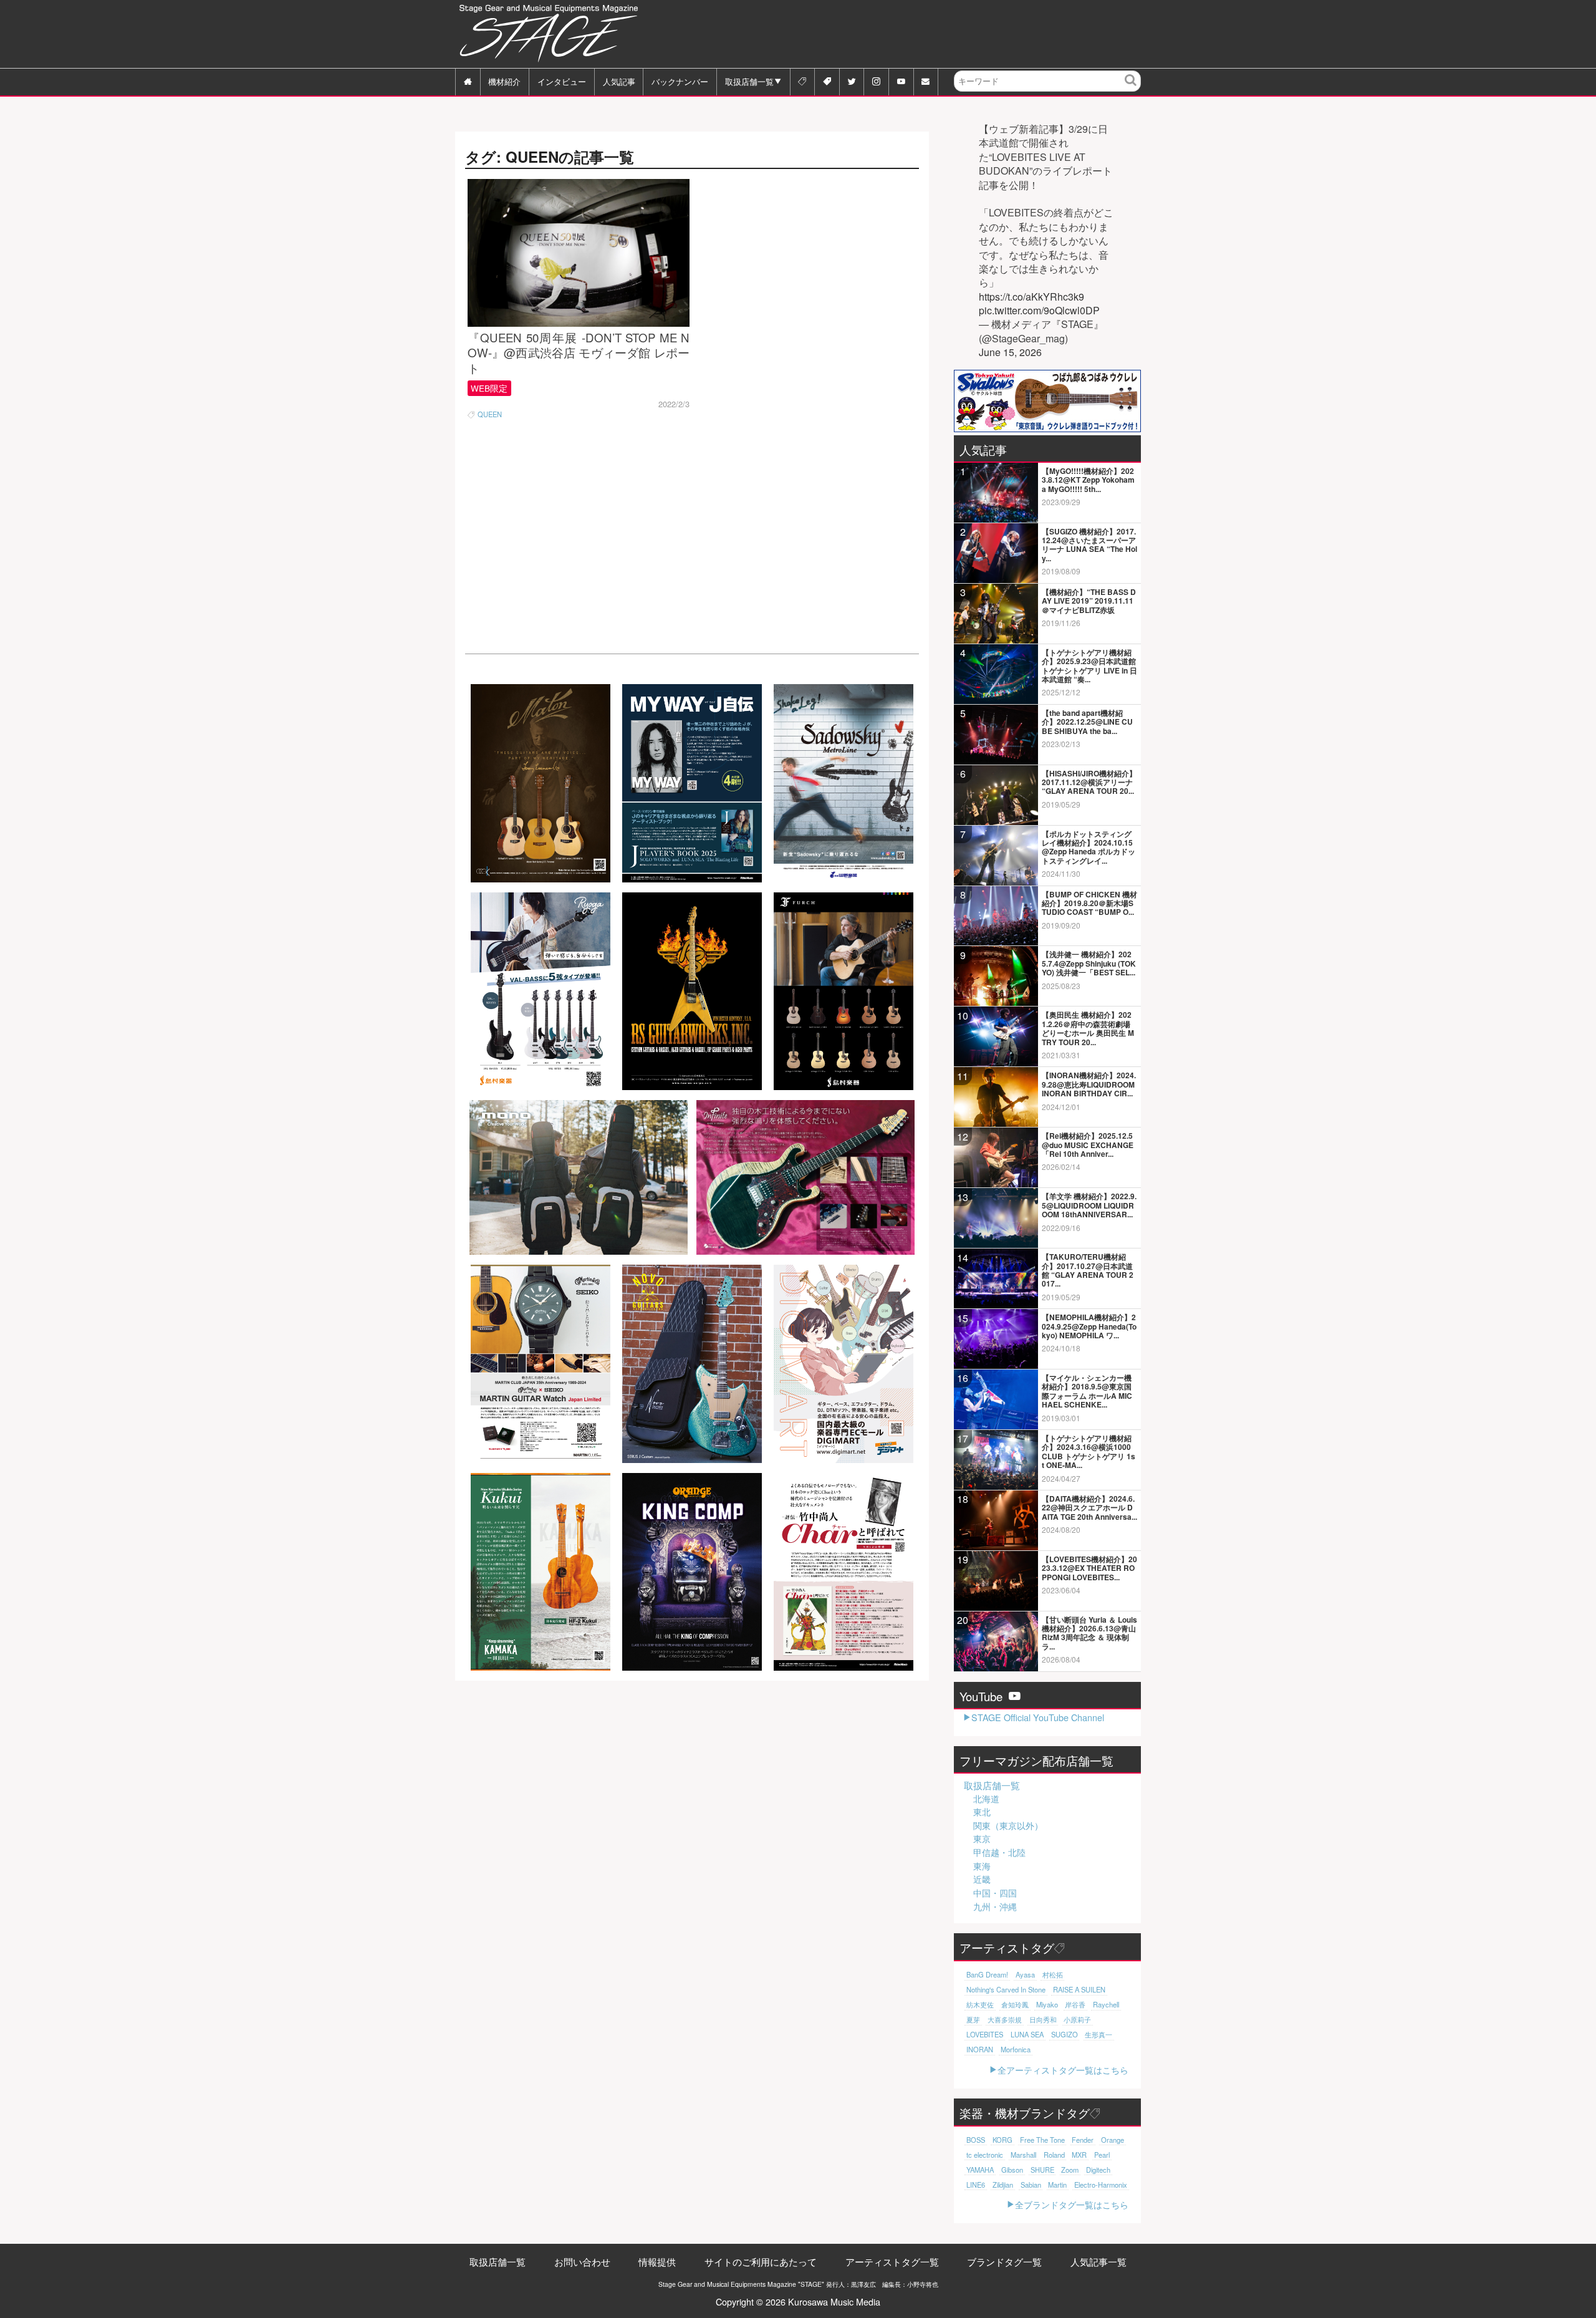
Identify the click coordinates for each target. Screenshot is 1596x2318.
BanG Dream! (987, 1974)
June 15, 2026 (1010, 352)
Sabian (1031, 2185)
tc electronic (985, 2155)
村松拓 (1053, 1974)
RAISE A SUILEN (1079, 1989)
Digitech (1098, 2170)
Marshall (1023, 2155)
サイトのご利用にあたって (761, 2262)
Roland (1054, 2155)
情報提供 (657, 2262)
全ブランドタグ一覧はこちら (1072, 2204)
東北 (982, 1812)
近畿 (982, 1879)
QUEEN (490, 414)
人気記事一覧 (1098, 2262)
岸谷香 (1075, 2004)
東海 (982, 1866)
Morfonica (1016, 2049)
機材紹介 (504, 81)
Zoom (1070, 2170)
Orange (1113, 2140)
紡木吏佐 (980, 2004)
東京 (982, 1838)
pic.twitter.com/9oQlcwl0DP (1039, 311)
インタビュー (562, 81)
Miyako (1047, 2004)
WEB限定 (489, 388)
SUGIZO (1065, 2034)
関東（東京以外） (1008, 1825)
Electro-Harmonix (1101, 2185)
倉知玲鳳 (1015, 2004)
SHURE (1042, 2170)
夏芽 (973, 2019)
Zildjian (1003, 2185)
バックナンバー (680, 81)
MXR (1079, 2155)
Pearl (1102, 2155)
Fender (1083, 2140)
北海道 (986, 1799)
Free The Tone (1042, 2140)
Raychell (1106, 2004)
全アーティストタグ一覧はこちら (1063, 2069)
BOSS (976, 2140)
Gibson (1012, 2170)
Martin (1057, 2185)
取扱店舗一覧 (749, 81)
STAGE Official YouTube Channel (1038, 1717)
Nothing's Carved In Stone (1006, 1989)
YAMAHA (980, 2170)
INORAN (980, 2049)
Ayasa (1025, 1974)
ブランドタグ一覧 (1004, 2262)
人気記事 (619, 81)
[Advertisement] (914, 34)
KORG (1002, 2140)
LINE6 (976, 2185)
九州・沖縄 (995, 1906)
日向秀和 (1043, 2019)
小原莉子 (1077, 2019)
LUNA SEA (1027, 2034)
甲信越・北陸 (999, 1852)
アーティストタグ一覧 (892, 2262)
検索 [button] (1131, 89)
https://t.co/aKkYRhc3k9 (1031, 297)
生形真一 (1098, 2034)
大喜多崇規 (1005, 2019)
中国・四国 (995, 1893)
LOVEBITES (985, 2034)
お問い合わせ (582, 2262)
